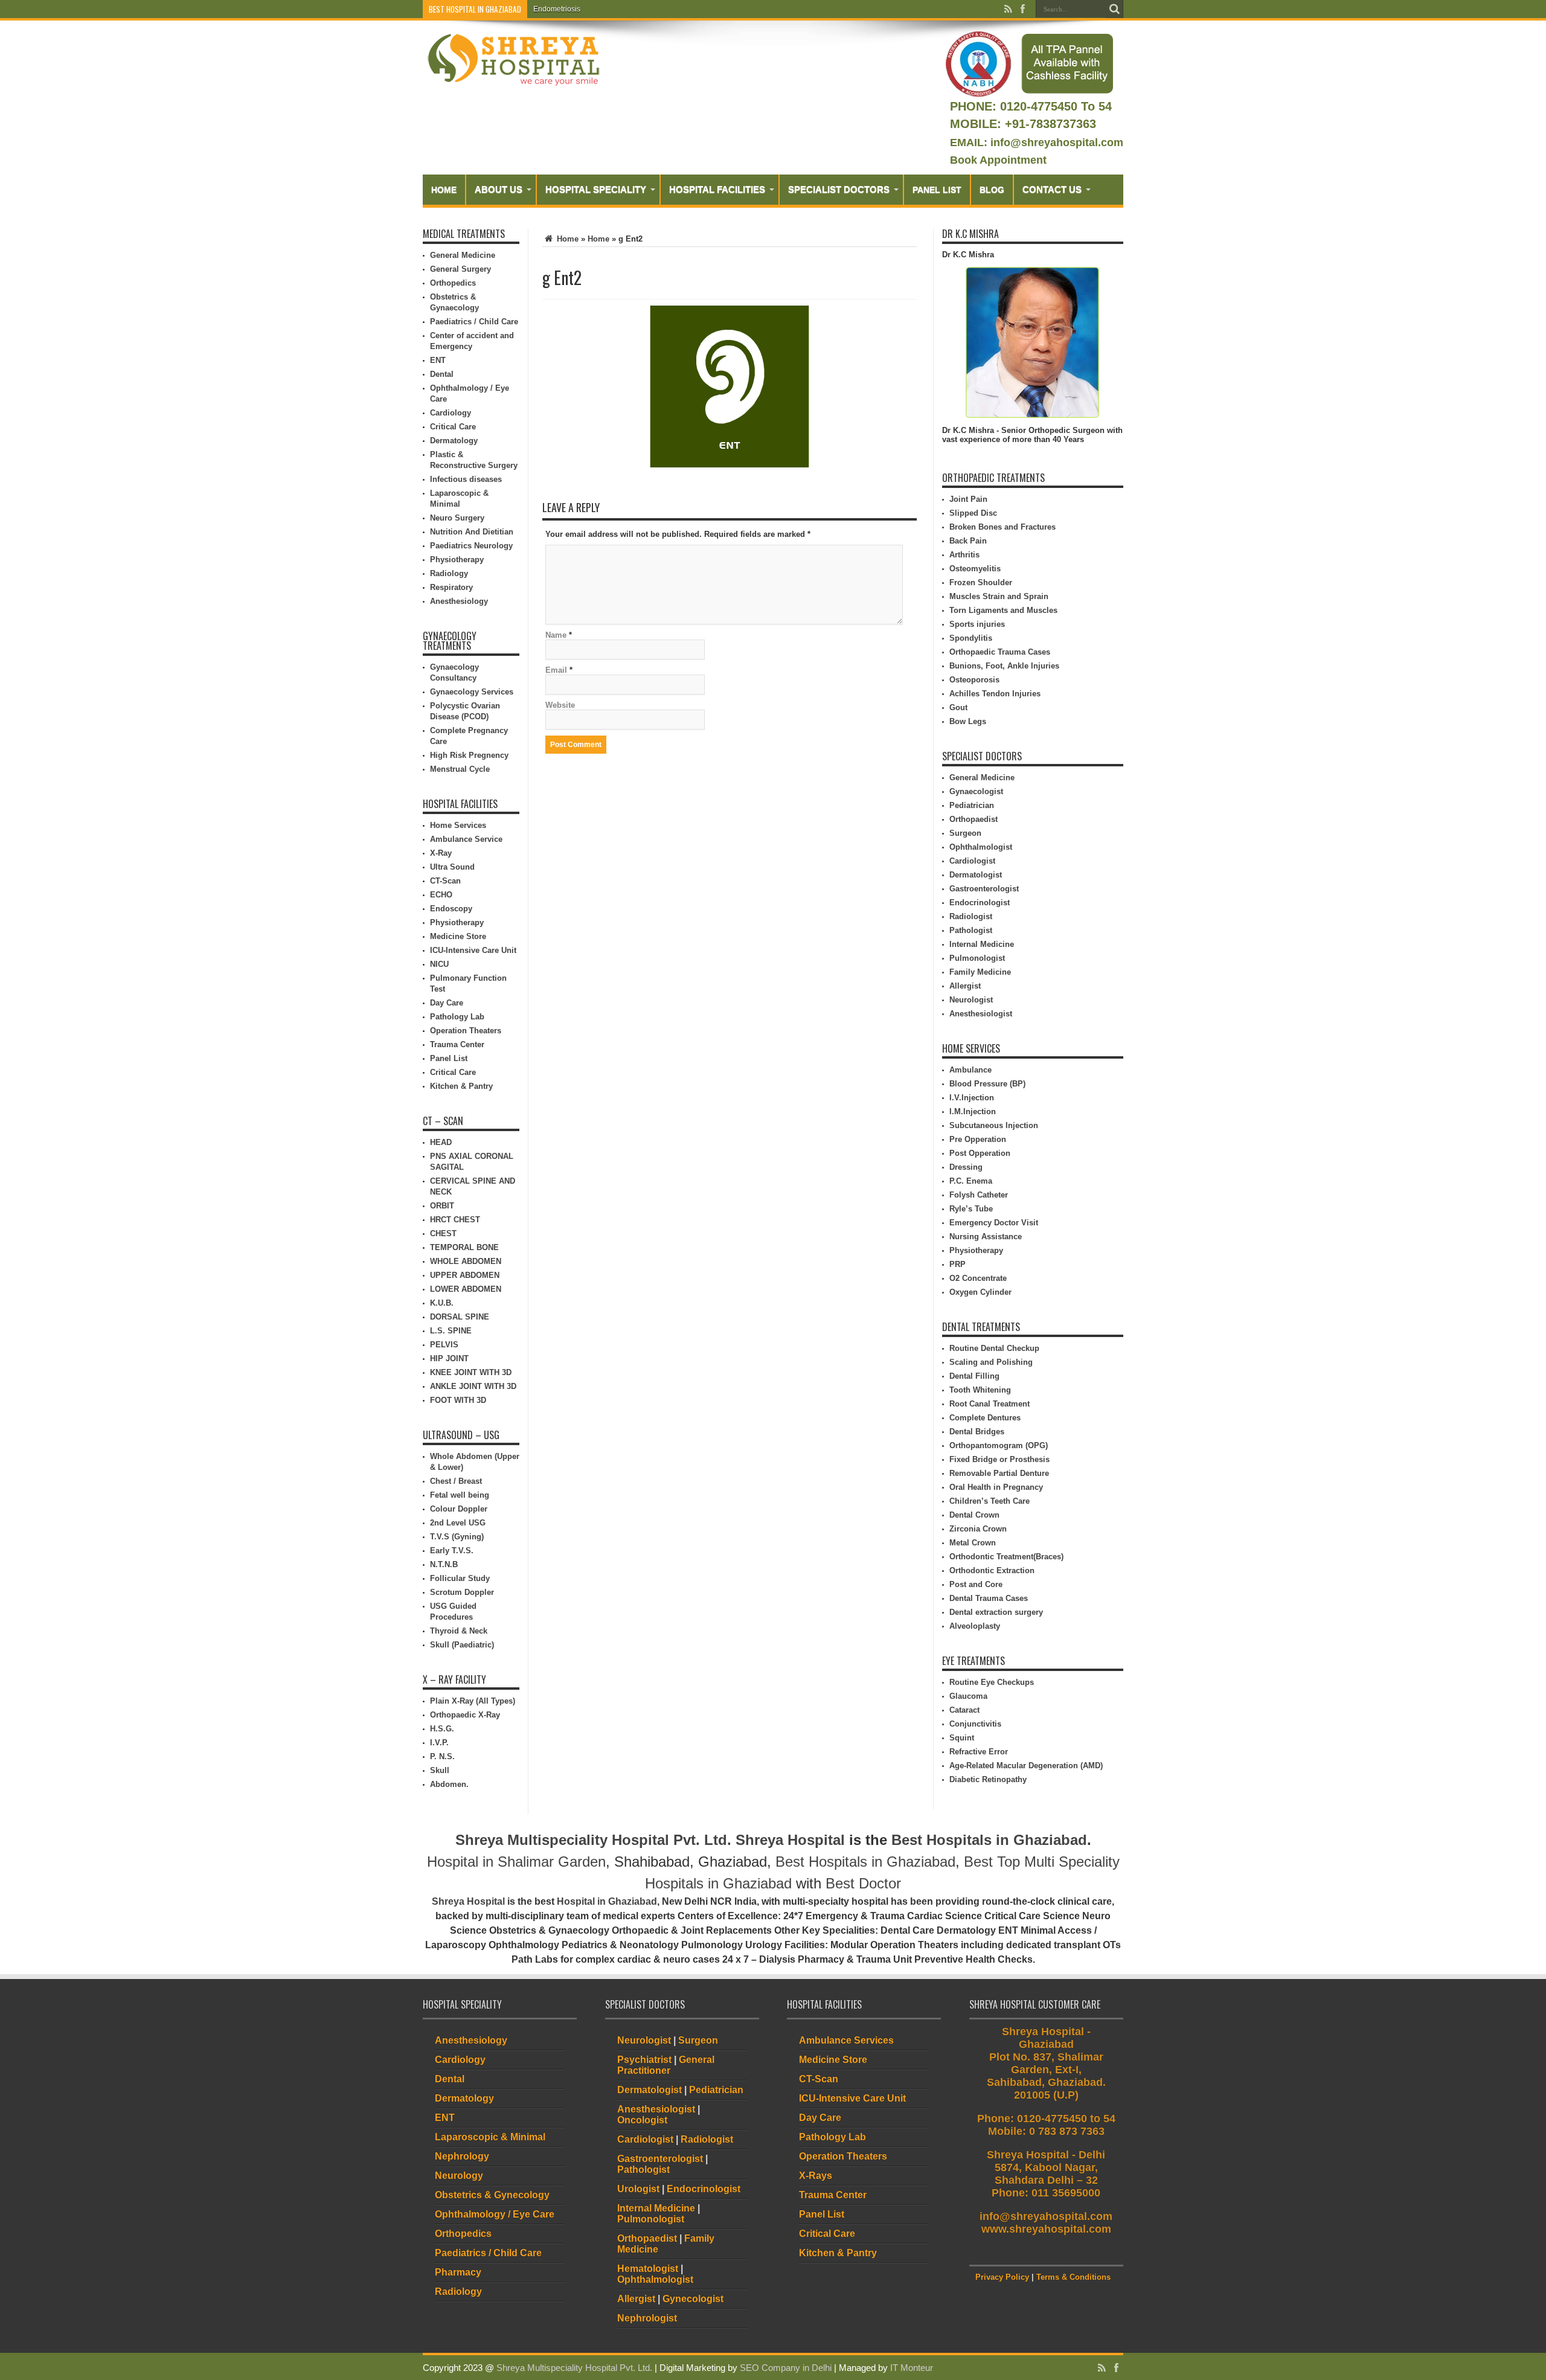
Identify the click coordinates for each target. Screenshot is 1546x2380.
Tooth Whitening (980, 1390)
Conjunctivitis (975, 1724)
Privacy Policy (1002, 2277)
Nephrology (462, 2156)
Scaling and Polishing (991, 1362)
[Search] (1114, 9)
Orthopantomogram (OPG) (999, 1445)
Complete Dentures (985, 1418)
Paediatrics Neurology (471, 546)
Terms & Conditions (1073, 2277)
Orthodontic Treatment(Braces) (1006, 1557)
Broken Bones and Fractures (1002, 527)
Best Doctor (863, 1883)
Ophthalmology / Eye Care (495, 2214)
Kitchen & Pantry (461, 1086)
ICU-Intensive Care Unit (473, 950)
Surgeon (965, 833)
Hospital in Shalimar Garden (516, 1862)
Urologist (638, 2189)
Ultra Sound (452, 867)
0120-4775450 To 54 (1054, 106)
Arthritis (964, 555)
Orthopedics (453, 283)
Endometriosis (557, 9)
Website (560, 705)
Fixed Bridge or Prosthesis (999, 1459)
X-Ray (441, 853)
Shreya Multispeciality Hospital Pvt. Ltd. (593, 1840)
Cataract (964, 1710)
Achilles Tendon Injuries (995, 694)
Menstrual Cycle (460, 769)
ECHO (441, 895)
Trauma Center (457, 1044)
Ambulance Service (466, 839)
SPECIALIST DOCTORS (839, 189)
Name (556, 635)
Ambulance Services (846, 2040)
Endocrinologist (980, 903)
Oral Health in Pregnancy (996, 1487)
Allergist (965, 986)
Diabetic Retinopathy (988, 1779)
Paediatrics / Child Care (474, 322)
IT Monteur (912, 2368)
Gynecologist (693, 2299)
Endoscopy (451, 909)
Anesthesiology (459, 601)
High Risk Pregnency (469, 755)
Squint (962, 1738)
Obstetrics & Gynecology (492, 2195)
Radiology (449, 573)
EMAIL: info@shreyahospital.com (1037, 143)
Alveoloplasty (975, 1626)
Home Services (458, 825)
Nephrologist (647, 2318)
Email (556, 670)
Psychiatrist (644, 2060)
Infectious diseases (466, 479)
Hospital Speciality (596, 189)
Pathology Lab (457, 1017)
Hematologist (648, 2269)
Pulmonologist (977, 958)
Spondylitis (971, 638)
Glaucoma (968, 1696)
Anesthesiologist (981, 1014)
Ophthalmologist (981, 847)
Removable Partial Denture (999, 1473)
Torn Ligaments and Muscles (1003, 610)
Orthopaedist (973, 819)
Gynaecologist (976, 791)
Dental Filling (974, 1376)
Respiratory (451, 587)
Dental (442, 374)
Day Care (447, 1003)
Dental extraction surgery (996, 1612)
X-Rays (816, 2176)
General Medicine (463, 255)
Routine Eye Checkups (992, 1682)
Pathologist (971, 930)
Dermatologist (976, 875)
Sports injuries (977, 624)
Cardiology (451, 413)
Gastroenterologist (984, 889)
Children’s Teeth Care (990, 1501)
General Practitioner (666, 2065)
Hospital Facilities (717, 189)
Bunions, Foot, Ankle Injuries (1004, 666)
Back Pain (968, 541)
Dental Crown (974, 1515)
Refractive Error (979, 1752)
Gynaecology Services (472, 692)
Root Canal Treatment (990, 1404)
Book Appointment (998, 160)
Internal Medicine (982, 944)
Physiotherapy (457, 560)
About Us (499, 189)
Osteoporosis (974, 680)
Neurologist (971, 1000)
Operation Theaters (466, 1031)
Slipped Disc (973, 513)
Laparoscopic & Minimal (490, 2137)
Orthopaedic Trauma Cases (1000, 652)
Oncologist (642, 2120)
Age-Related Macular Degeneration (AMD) (1026, 1766)
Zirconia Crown (978, 1529)
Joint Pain (968, 499)
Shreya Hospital (790, 1840)
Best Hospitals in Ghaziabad (989, 1840)
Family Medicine (980, 972)
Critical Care (453, 427)
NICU (439, 964)
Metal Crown (973, 1543)
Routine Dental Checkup (994, 1348)
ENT (438, 360)
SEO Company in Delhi (786, 2368)
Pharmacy (458, 2272)
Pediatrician (972, 805)
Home (444, 190)
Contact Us (1052, 189)
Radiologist (971, 916)
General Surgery (460, 269)
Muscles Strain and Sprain (999, 596)
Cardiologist (972, 861)
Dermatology (454, 441)
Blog (992, 190)
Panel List (937, 190)
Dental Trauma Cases (989, 1598)
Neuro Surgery (457, 518)
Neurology (459, 2176)
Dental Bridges (977, 1432)
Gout (958, 707)
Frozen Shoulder (981, 582)
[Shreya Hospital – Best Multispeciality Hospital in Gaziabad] (513, 59)
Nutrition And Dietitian (472, 532)
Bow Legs (968, 721)
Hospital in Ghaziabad (607, 1901)
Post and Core (976, 1584)
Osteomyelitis (975, 569)
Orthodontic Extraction (992, 1570)
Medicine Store (458, 936)
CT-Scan (445, 881)
